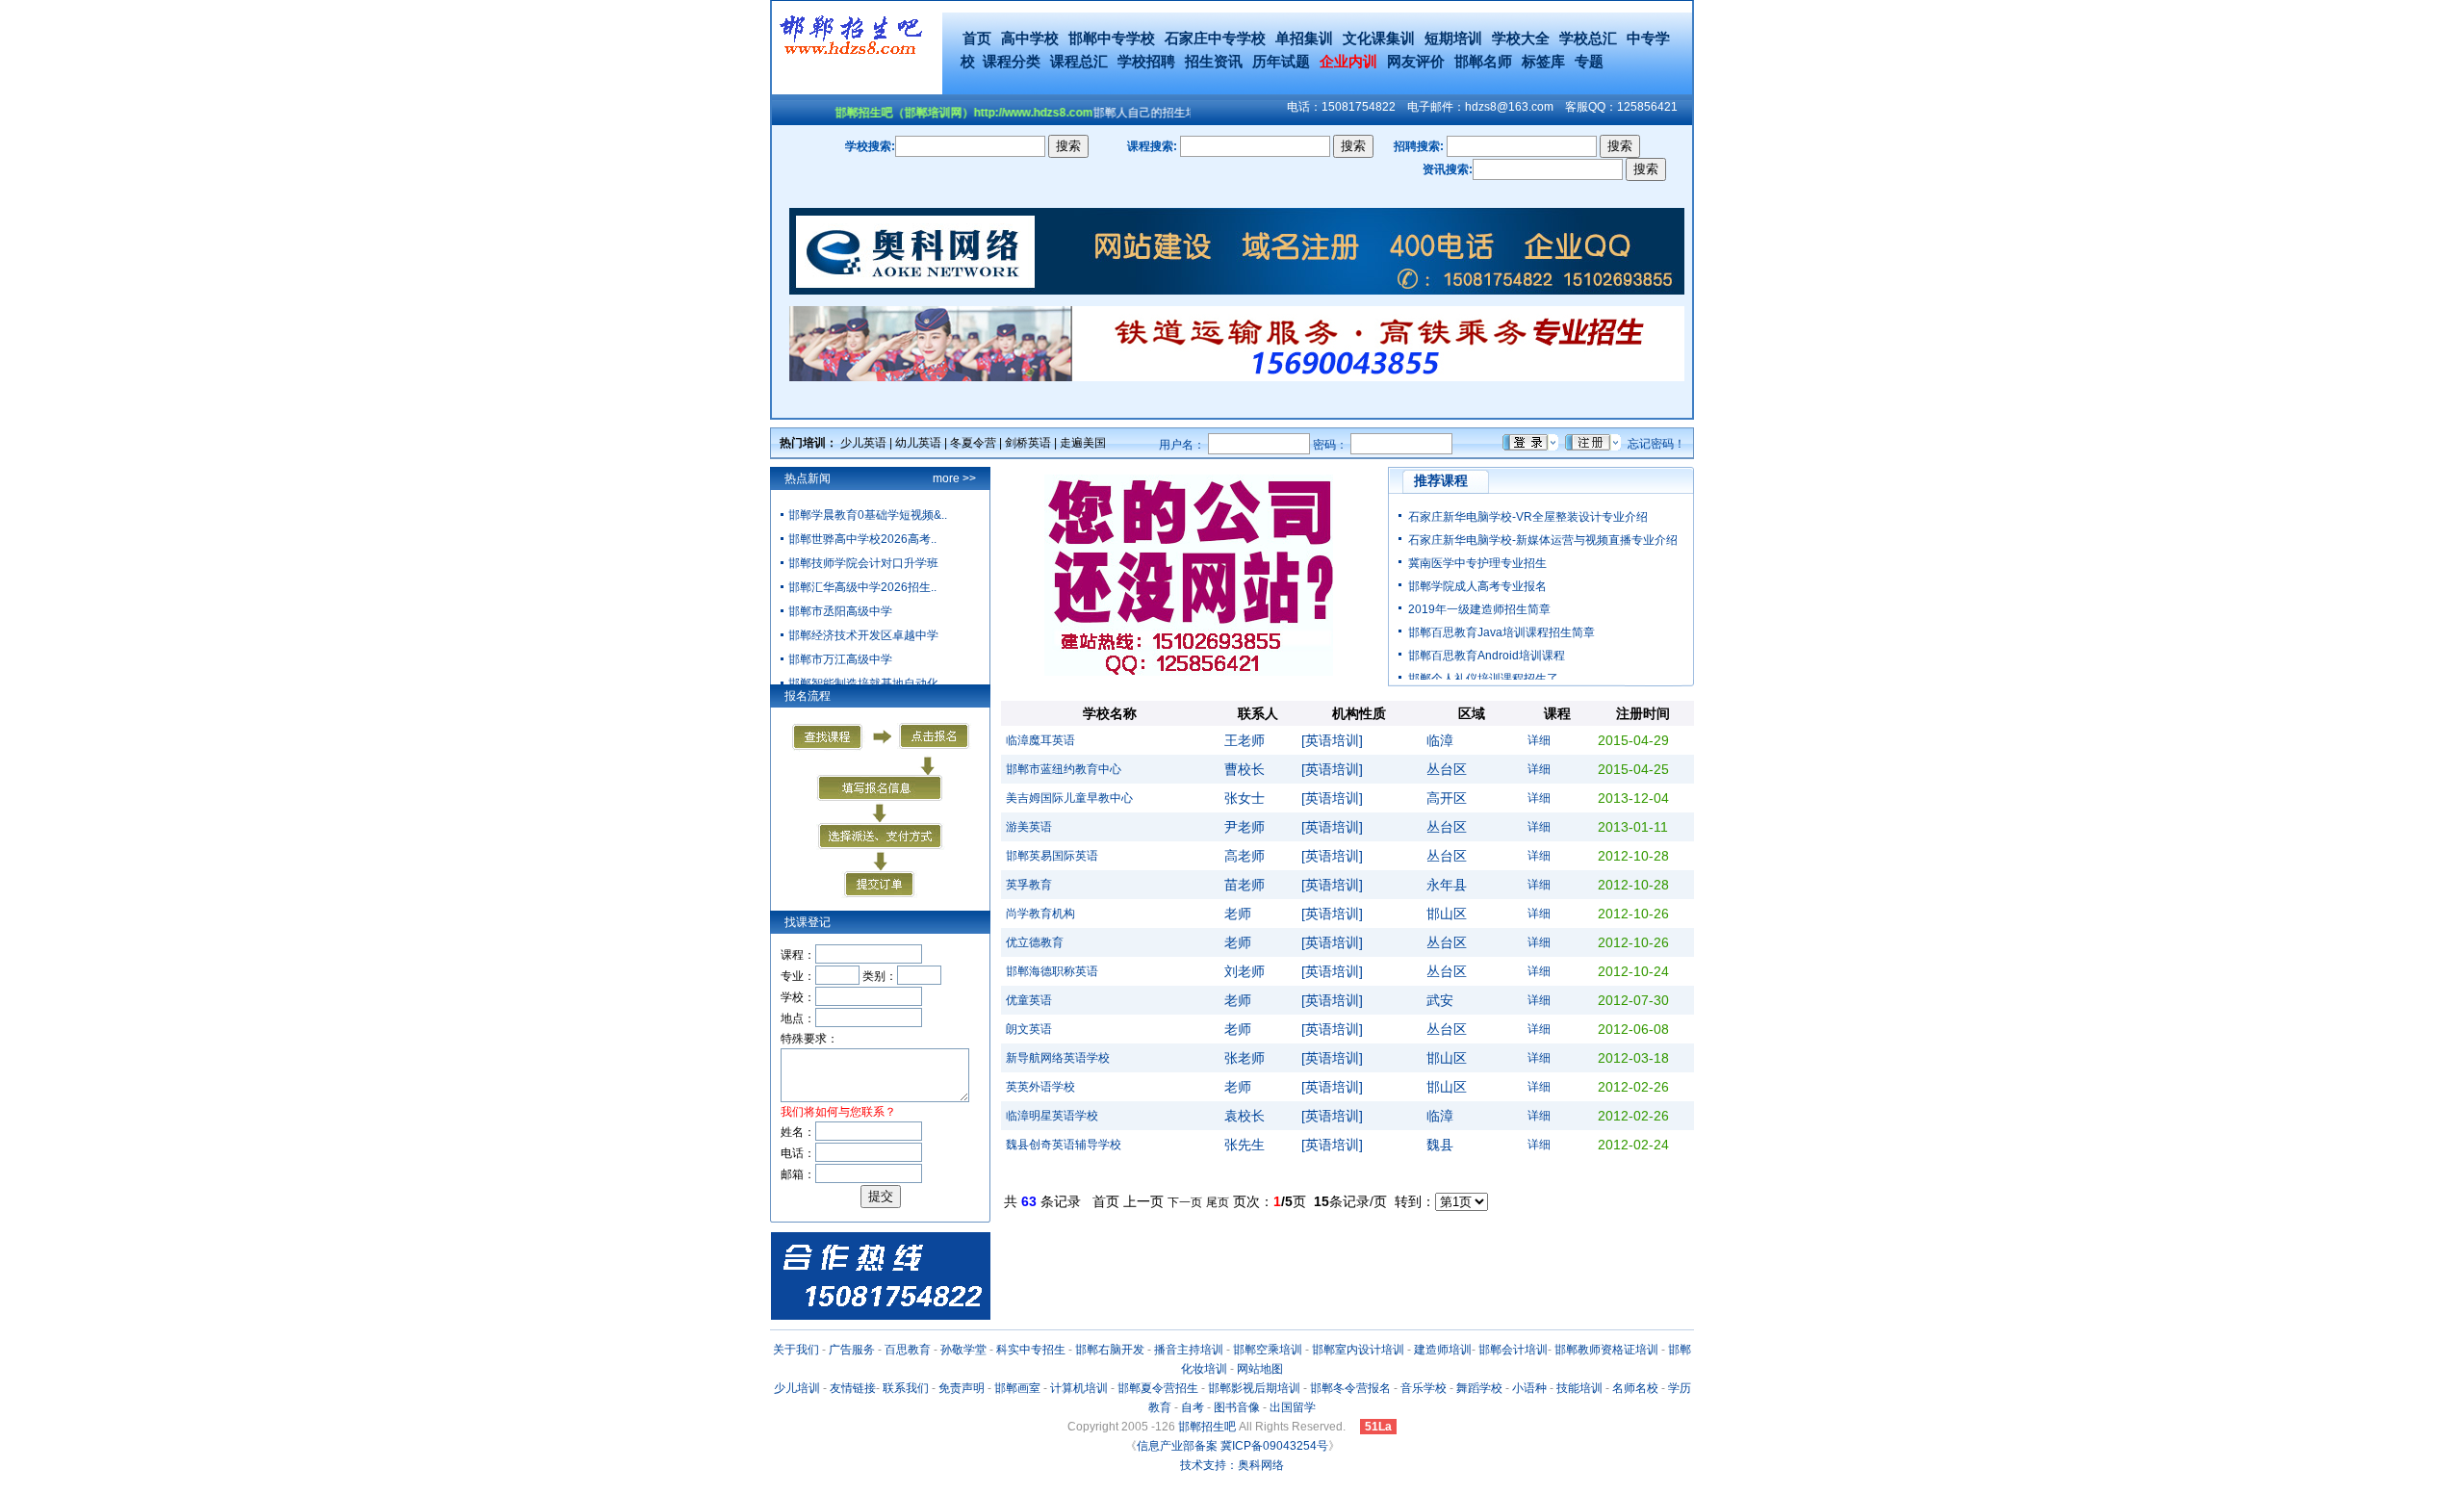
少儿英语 (863, 443)
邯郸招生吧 (1207, 1427)
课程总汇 (1079, 61)
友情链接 (853, 1388)
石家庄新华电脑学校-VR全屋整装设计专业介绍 (1528, 517)
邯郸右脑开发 (1110, 1350)
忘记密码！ (1656, 444)
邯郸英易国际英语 (1052, 856)
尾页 (1218, 1202)
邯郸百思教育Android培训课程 (1487, 656)
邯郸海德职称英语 (1052, 971)
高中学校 (1030, 38)
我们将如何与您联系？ (838, 1112)
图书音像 (1237, 1407)
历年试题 (1281, 61)
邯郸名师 (1483, 61)
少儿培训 (797, 1388)
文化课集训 (1379, 38)
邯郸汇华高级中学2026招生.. (862, 587)
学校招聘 (1146, 61)
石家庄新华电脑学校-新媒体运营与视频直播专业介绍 (1543, 540)
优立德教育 (1035, 942)
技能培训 (1579, 1388)
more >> (954, 478)
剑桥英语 (1028, 443)
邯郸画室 (1017, 1388)
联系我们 (906, 1388)
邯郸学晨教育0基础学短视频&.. (868, 515)
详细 (1539, 740)
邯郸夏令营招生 (1158, 1388)
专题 (1589, 61)
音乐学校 (1424, 1388)
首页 (977, 38)
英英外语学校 (1040, 1087)
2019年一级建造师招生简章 (1479, 609)
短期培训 (1453, 38)
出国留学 (1293, 1407)
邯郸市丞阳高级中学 (840, 611)
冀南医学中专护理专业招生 (1477, 563)
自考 (1193, 1407)
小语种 (1529, 1388)
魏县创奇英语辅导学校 (1064, 1145)
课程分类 (1012, 61)
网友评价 (1416, 61)
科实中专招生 (1031, 1350)
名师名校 (1635, 1388)
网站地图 (1260, 1369)
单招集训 (1304, 38)
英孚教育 (1029, 885)
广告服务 (852, 1350)
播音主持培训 (1189, 1350)
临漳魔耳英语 (1040, 740)
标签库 (1543, 61)
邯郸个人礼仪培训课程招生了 (1483, 679)
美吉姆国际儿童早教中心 (1069, 798)
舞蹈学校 (1479, 1388)
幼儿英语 (918, 443)
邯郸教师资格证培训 (1606, 1350)
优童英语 (1029, 1000)
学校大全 (1521, 38)
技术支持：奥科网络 (1232, 1465)
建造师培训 (1443, 1350)
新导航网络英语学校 (1058, 1058)
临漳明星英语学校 (1052, 1116)
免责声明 (962, 1388)
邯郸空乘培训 (1268, 1350)
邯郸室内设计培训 (1358, 1350)
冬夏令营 (973, 443)
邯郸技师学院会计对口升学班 (863, 563)
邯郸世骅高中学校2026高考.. (862, 539)
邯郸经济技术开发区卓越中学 (863, 635)
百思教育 (908, 1350)
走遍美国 (1083, 443)
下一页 (1185, 1202)
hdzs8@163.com (1509, 107)
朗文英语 (1029, 1029)
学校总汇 (1588, 38)
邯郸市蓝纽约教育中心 (1064, 769)
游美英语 (1029, 827)
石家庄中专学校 (1215, 38)
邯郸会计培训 (1513, 1350)
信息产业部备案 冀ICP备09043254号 (1232, 1446)
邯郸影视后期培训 (1254, 1388)
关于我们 (796, 1350)
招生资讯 (1214, 61)
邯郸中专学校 (1112, 38)
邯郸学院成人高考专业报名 (1477, 586)
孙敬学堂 (963, 1350)
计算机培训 (1079, 1388)
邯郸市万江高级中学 (840, 659)
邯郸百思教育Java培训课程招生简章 (1501, 632)
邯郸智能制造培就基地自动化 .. (868, 683)
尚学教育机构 (1040, 914)
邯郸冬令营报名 (1350, 1388)
